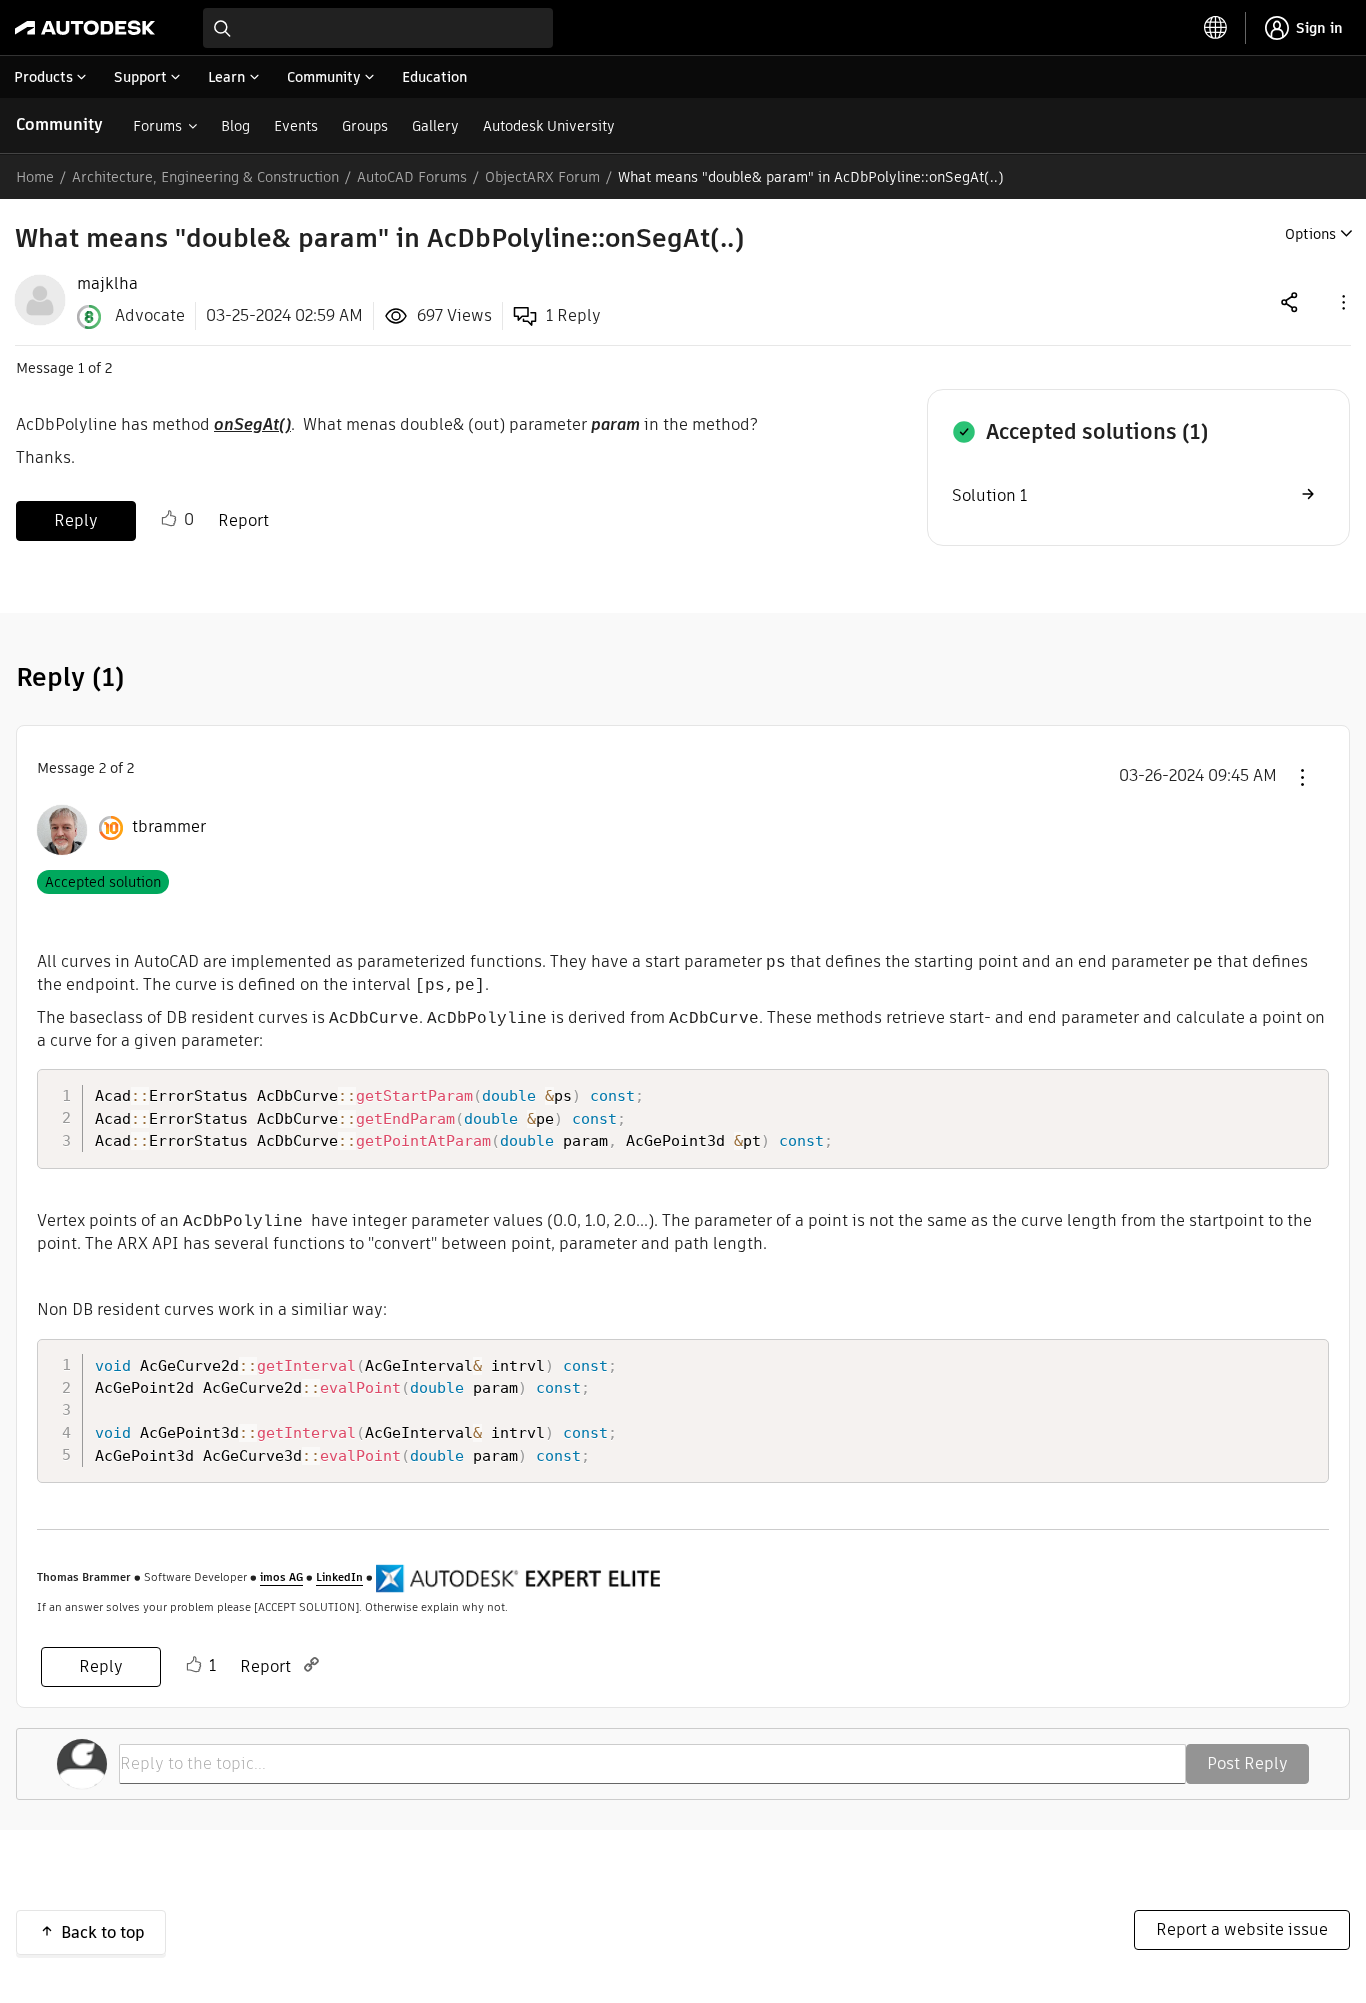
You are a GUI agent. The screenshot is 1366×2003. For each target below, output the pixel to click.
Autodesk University (549, 126)
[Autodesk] (85, 28)
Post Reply (1247, 1763)
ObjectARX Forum (542, 177)
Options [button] (1310, 234)
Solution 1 (989, 495)
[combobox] (378, 28)
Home (35, 177)
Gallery (435, 126)
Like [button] (169, 519)
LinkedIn (339, 1577)
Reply (76, 520)
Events (296, 126)
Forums (157, 126)
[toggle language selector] (1216, 28)
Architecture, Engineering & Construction (205, 177)
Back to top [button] (103, 1932)
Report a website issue (1242, 1929)
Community (59, 124)
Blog (235, 126)
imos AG (281, 1577)
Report (243, 520)
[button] (1342, 301)
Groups (365, 126)
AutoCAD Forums (412, 177)
